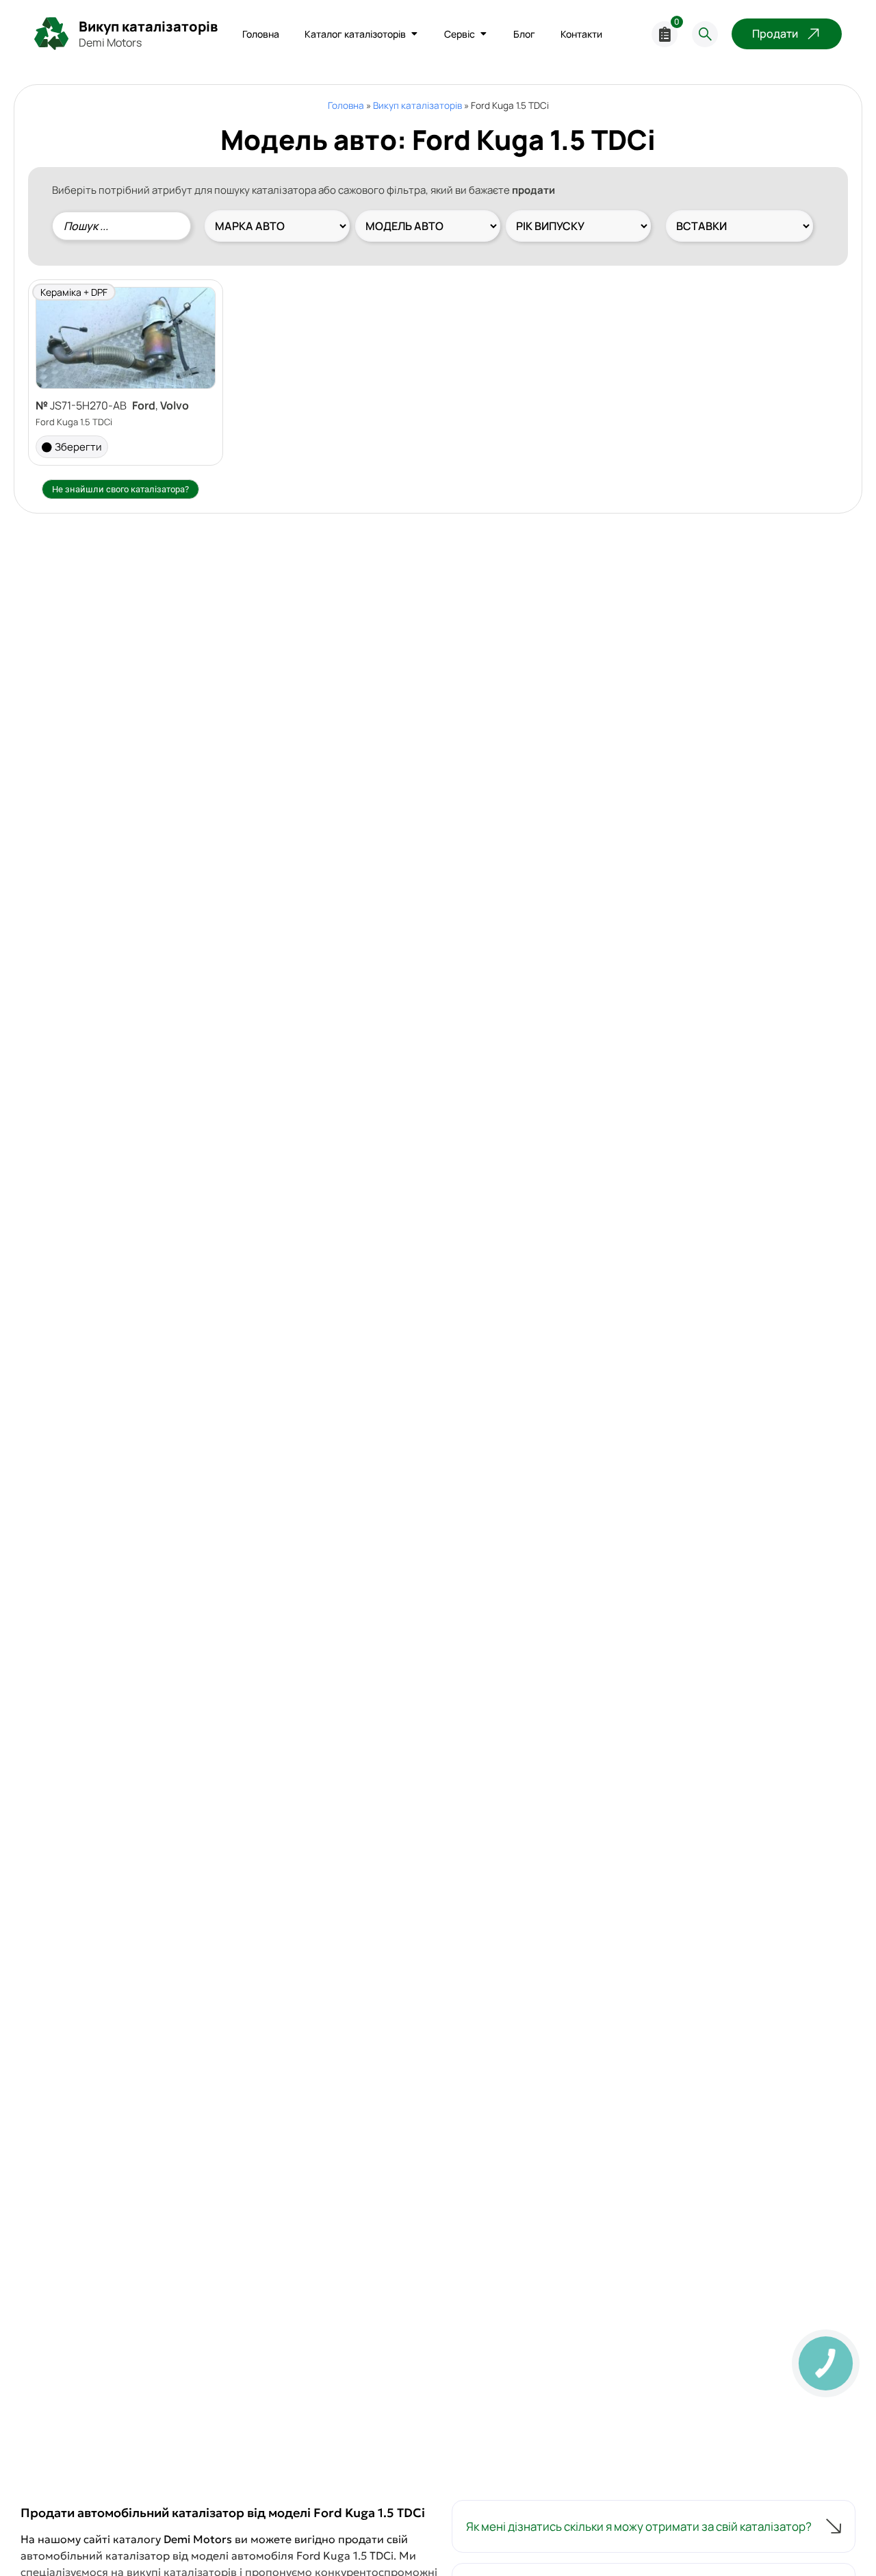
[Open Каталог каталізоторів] (414, 34)
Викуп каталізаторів (148, 26)
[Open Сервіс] (483, 34)
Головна (346, 105)
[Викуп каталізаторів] (51, 34)
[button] (654, 2527)
